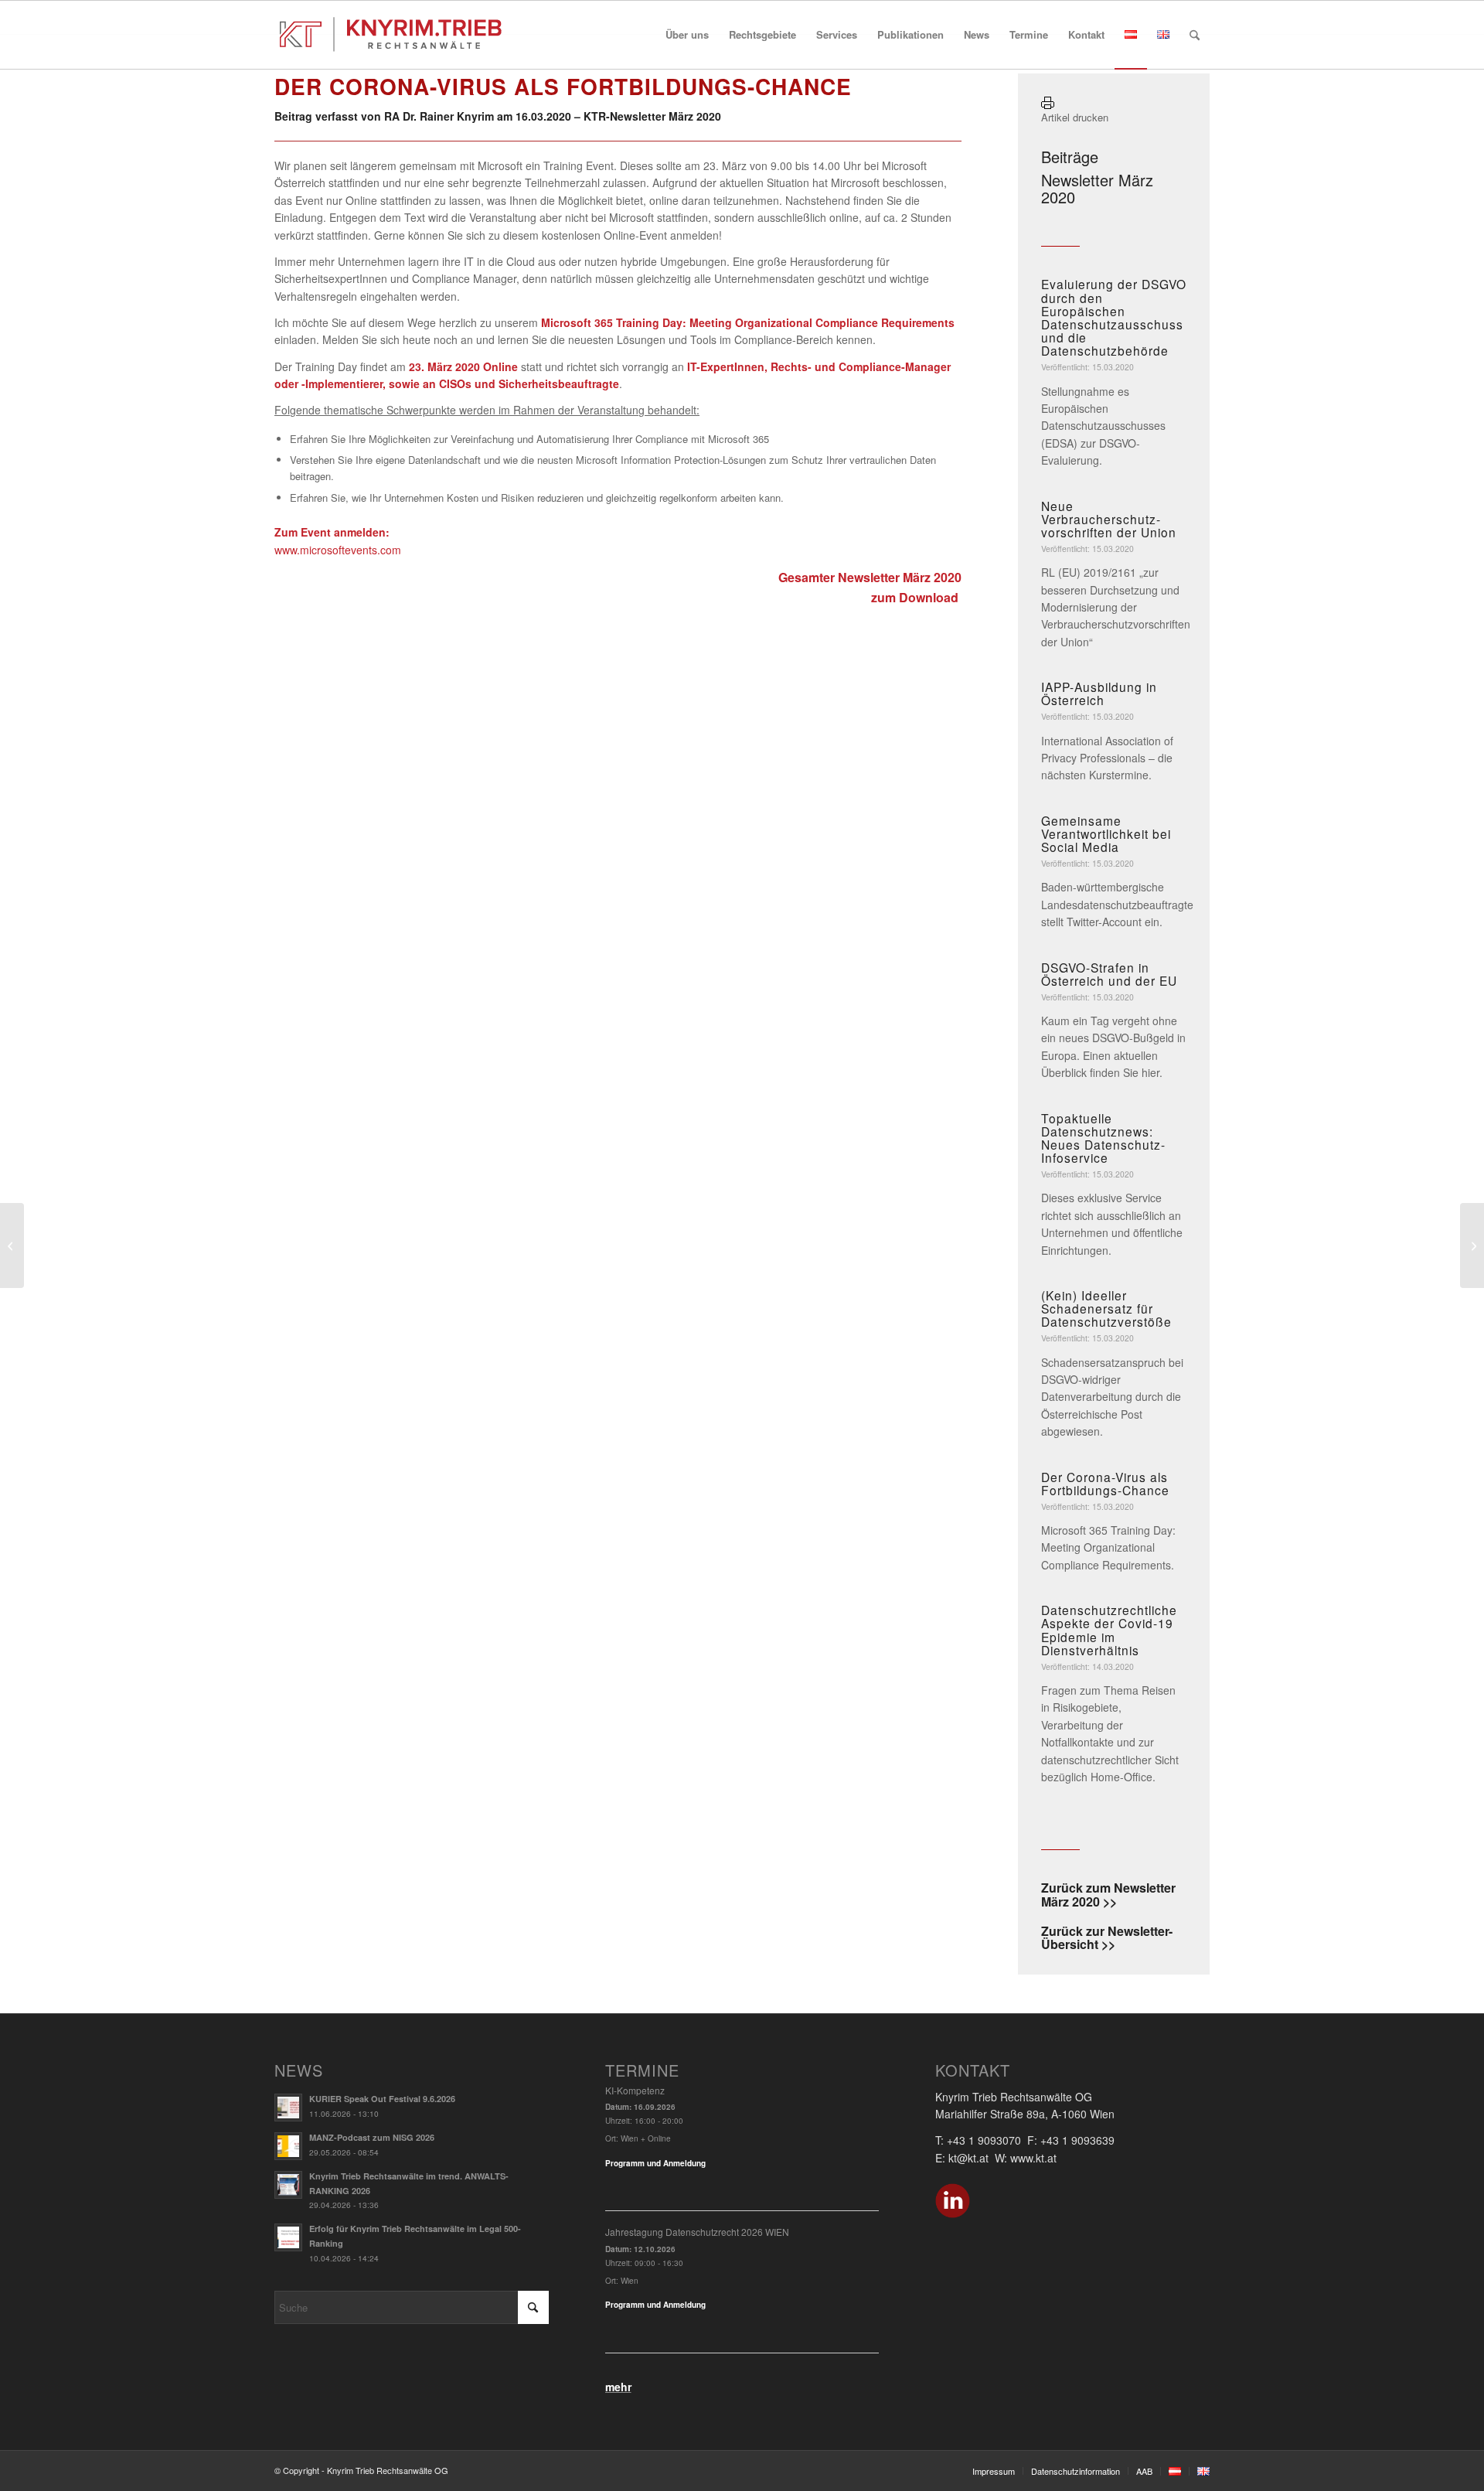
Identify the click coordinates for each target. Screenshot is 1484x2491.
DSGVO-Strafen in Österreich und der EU (1109, 974)
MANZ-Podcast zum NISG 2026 (372, 2137)
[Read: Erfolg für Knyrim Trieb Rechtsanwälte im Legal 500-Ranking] (288, 2237)
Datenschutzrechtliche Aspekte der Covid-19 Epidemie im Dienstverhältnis (1109, 1629)
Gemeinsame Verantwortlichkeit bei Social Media (1106, 833)
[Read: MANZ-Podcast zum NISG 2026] (288, 2146)
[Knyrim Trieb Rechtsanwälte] (391, 35)
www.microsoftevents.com (338, 550)
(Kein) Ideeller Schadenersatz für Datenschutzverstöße (1106, 1308)
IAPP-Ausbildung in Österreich (1099, 693)
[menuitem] (687, 35)
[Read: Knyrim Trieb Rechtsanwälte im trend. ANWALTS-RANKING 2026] (288, 2185)
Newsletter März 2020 (1097, 188)
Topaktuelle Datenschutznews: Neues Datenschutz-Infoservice (1103, 1138)
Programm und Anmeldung (655, 2163)
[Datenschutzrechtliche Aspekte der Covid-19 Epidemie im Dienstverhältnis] (12, 1245)
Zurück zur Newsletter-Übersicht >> (1107, 1938)
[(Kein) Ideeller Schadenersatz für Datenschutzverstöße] (1472, 1245)
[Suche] (1195, 35)
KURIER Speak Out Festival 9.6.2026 (382, 2099)
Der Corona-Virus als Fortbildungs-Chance (1105, 1483)
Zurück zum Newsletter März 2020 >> (1108, 1895)
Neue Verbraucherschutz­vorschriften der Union (1109, 519)
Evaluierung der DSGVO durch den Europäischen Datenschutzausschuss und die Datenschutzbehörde (1114, 317)
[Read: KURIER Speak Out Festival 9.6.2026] (288, 2108)
